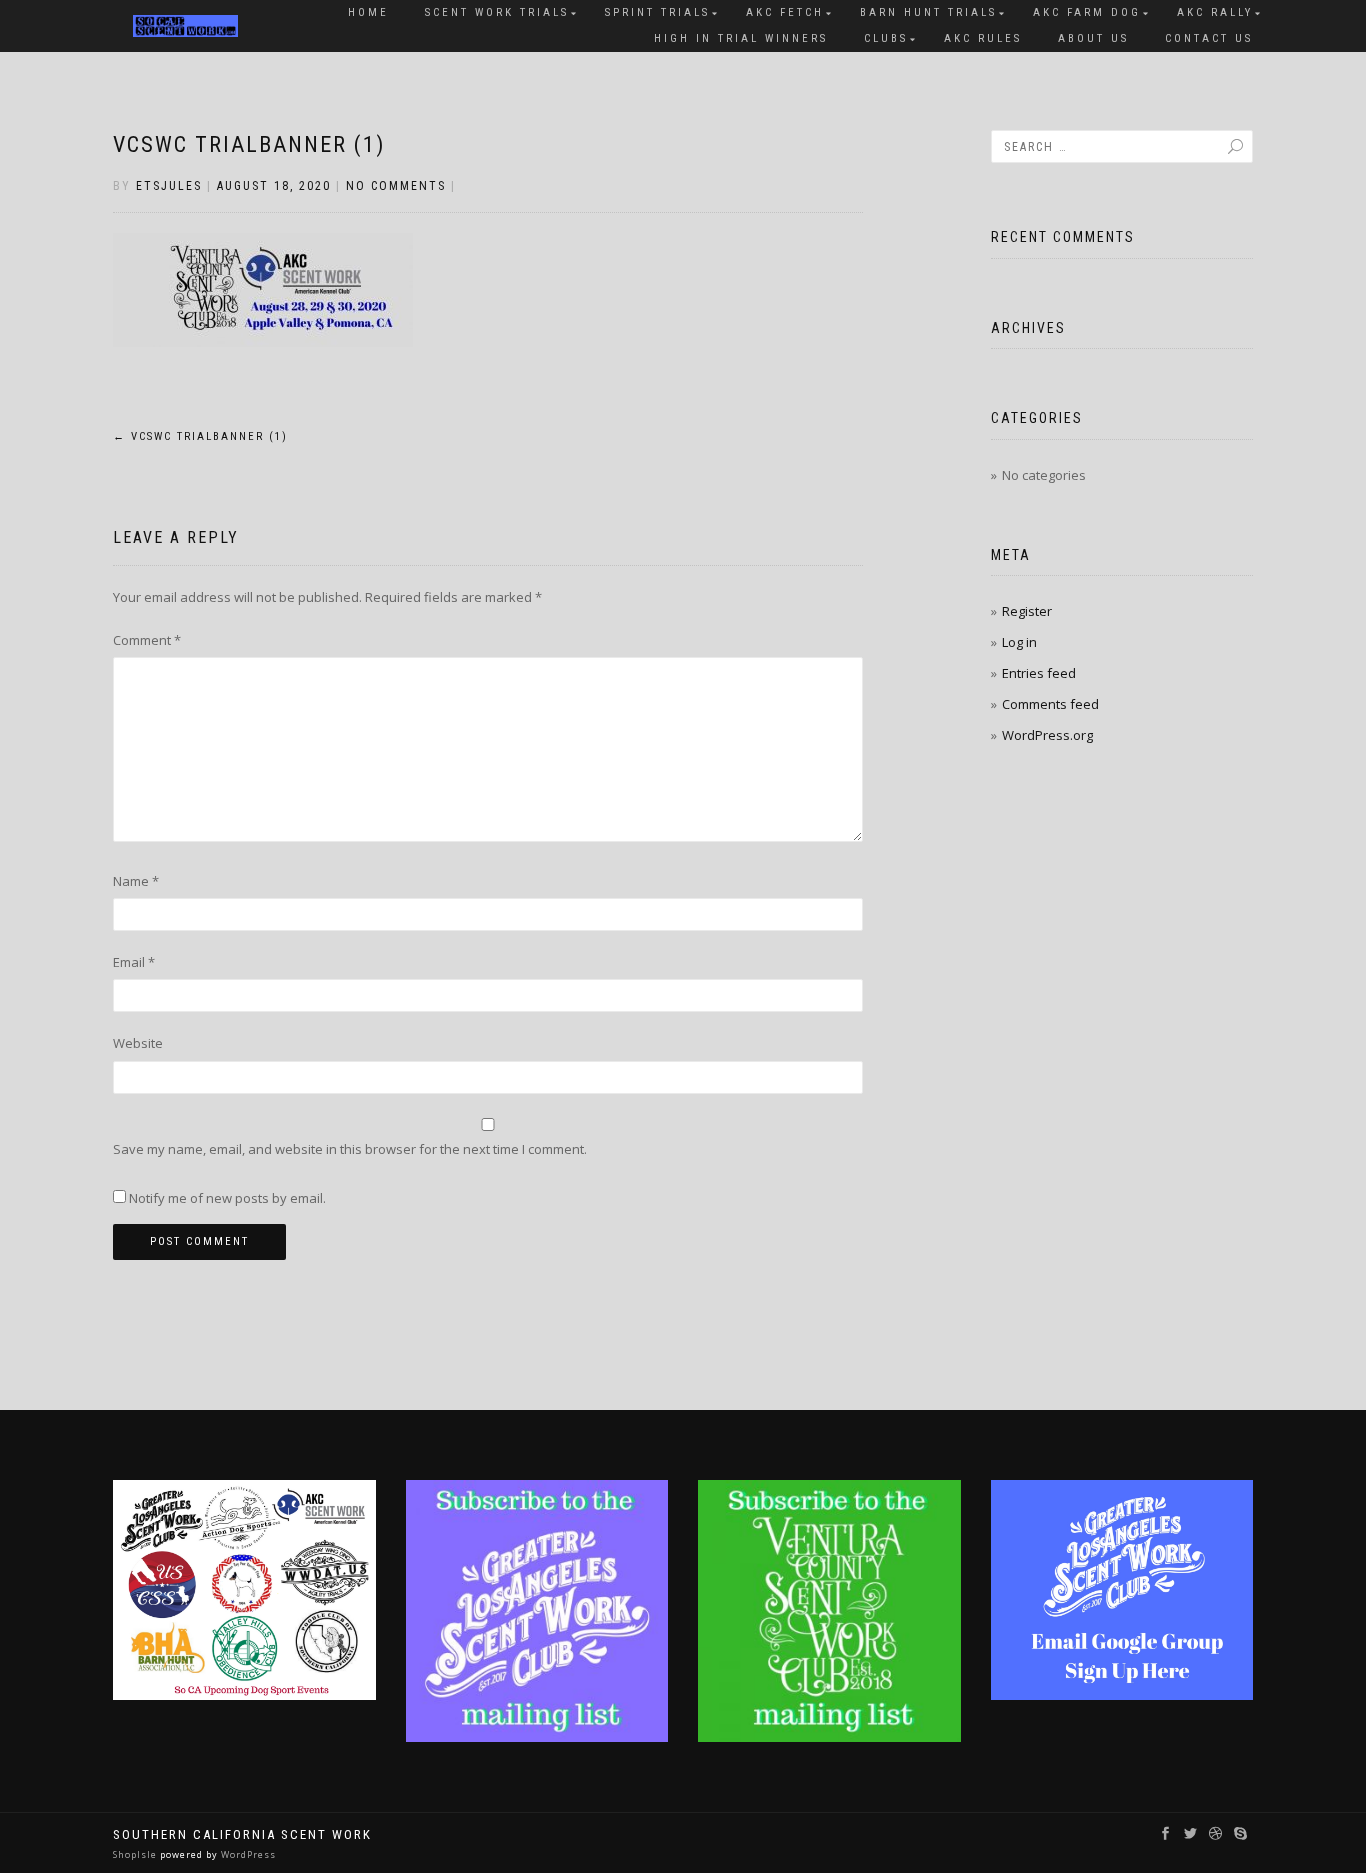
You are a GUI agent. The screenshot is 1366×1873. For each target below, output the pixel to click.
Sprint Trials (657, 12)
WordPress (247, 1854)
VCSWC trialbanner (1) (249, 144)
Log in (1019, 642)
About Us (1093, 38)
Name (136, 881)
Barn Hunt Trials (928, 12)
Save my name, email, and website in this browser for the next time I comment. (350, 1149)
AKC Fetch (785, 12)
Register (1027, 611)
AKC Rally (1215, 12)
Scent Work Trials (497, 12)
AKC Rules (983, 38)
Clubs (886, 38)
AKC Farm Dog (1087, 12)
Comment (147, 640)
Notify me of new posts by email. (227, 1198)
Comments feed (1050, 704)
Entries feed (1039, 673)
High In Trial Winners (741, 38)
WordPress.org (1047, 735)
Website (138, 1043)
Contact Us (1209, 38)
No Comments (396, 186)
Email (134, 962)
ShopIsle (136, 1854)
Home (368, 12)
